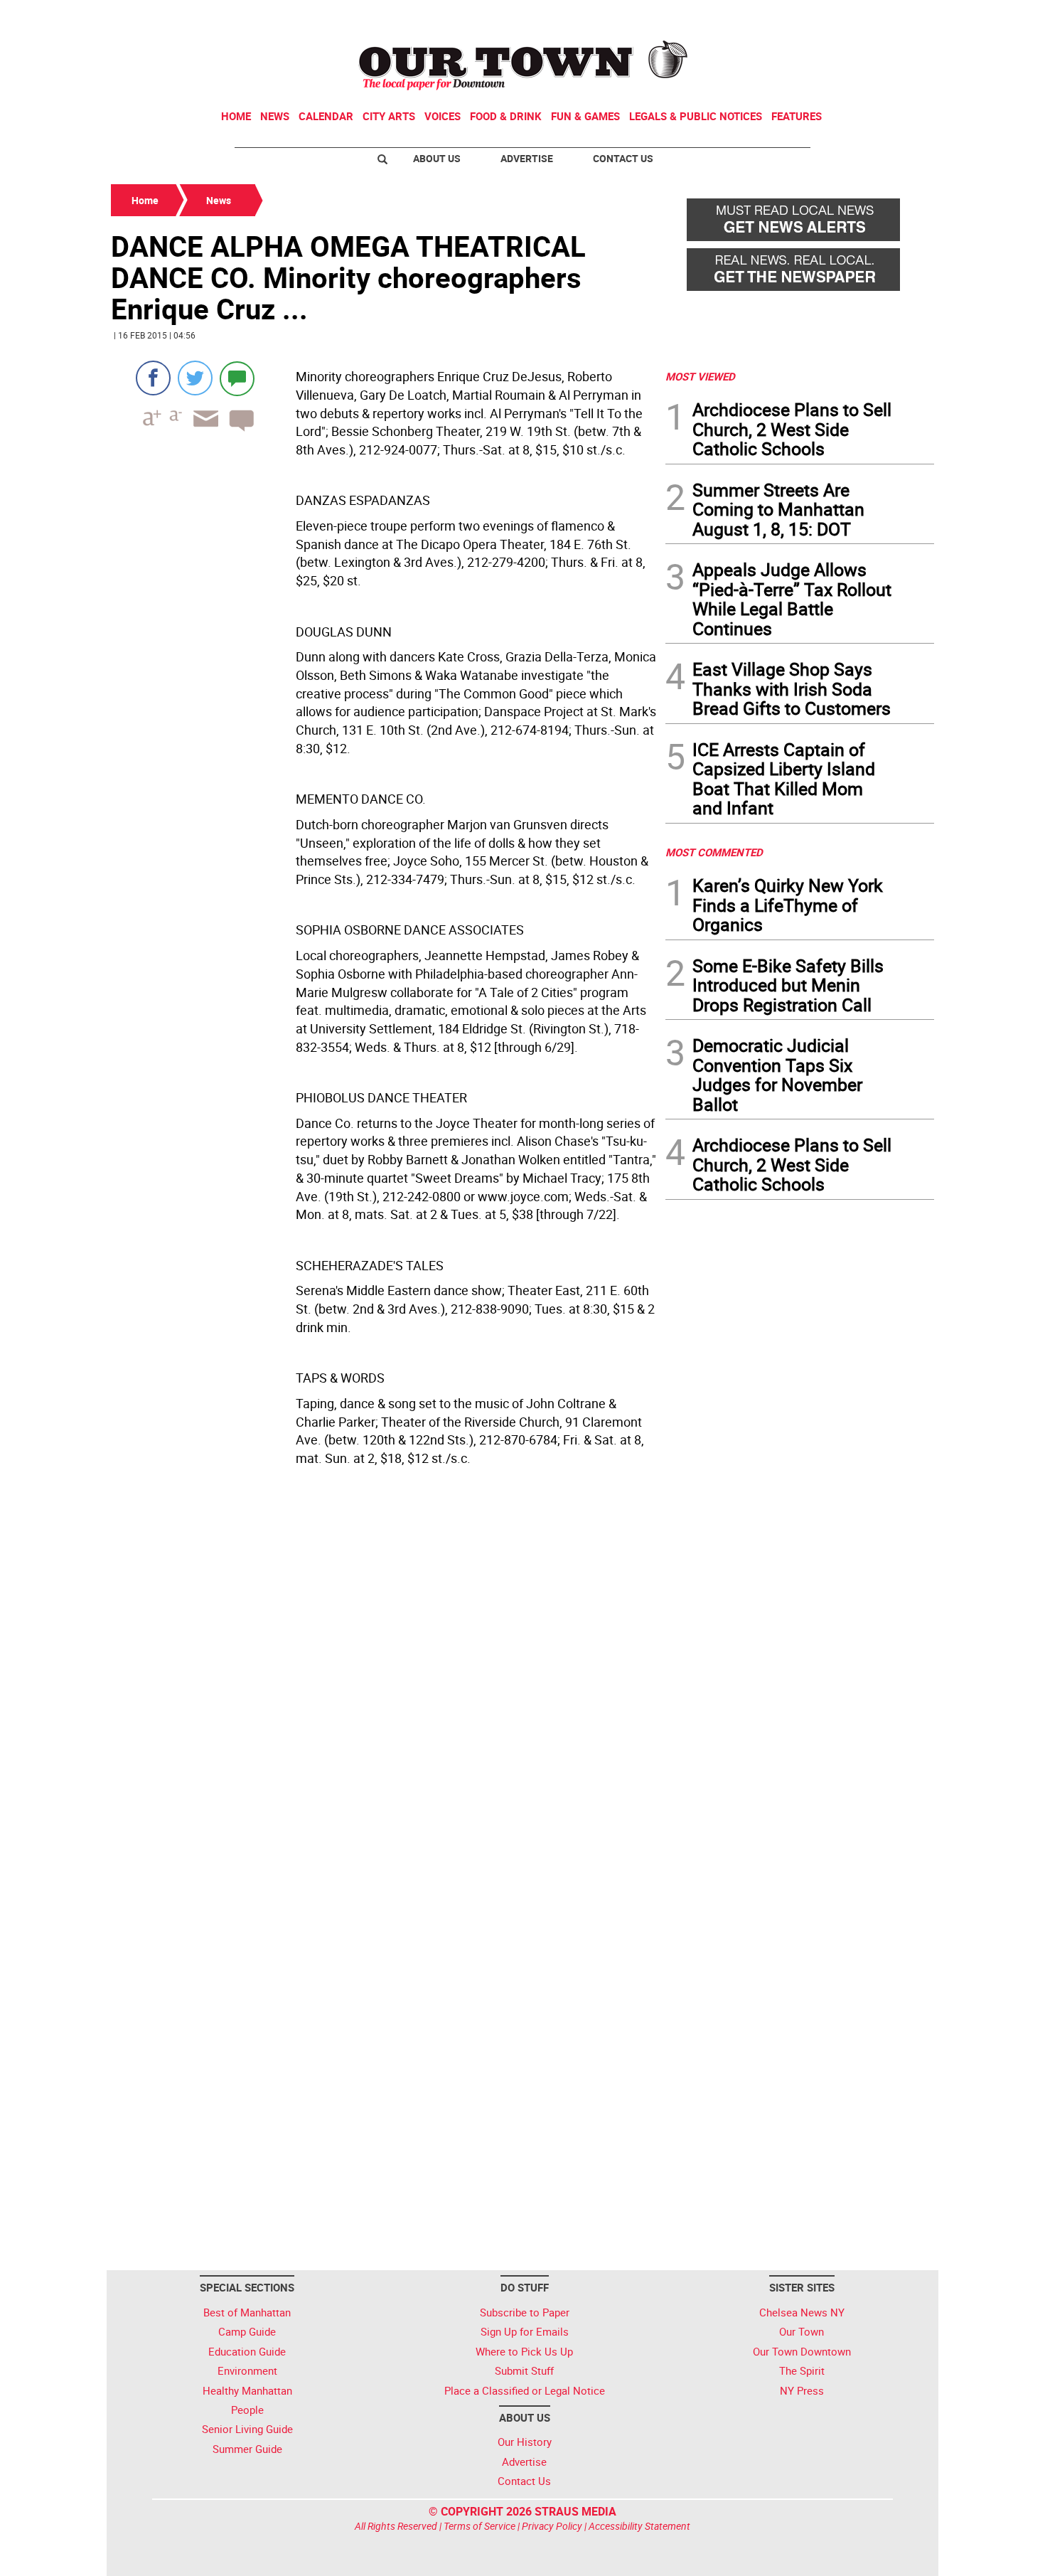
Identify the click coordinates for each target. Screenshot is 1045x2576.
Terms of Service (479, 2526)
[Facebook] (153, 378)
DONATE (900, 16)
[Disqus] (384, 1692)
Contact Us (623, 158)
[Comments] (237, 378)
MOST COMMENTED (714, 852)
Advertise (527, 158)
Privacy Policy (552, 2526)
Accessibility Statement (639, 2526)
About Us (437, 158)
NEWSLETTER (820, 16)
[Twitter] (195, 378)
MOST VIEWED (700, 376)
